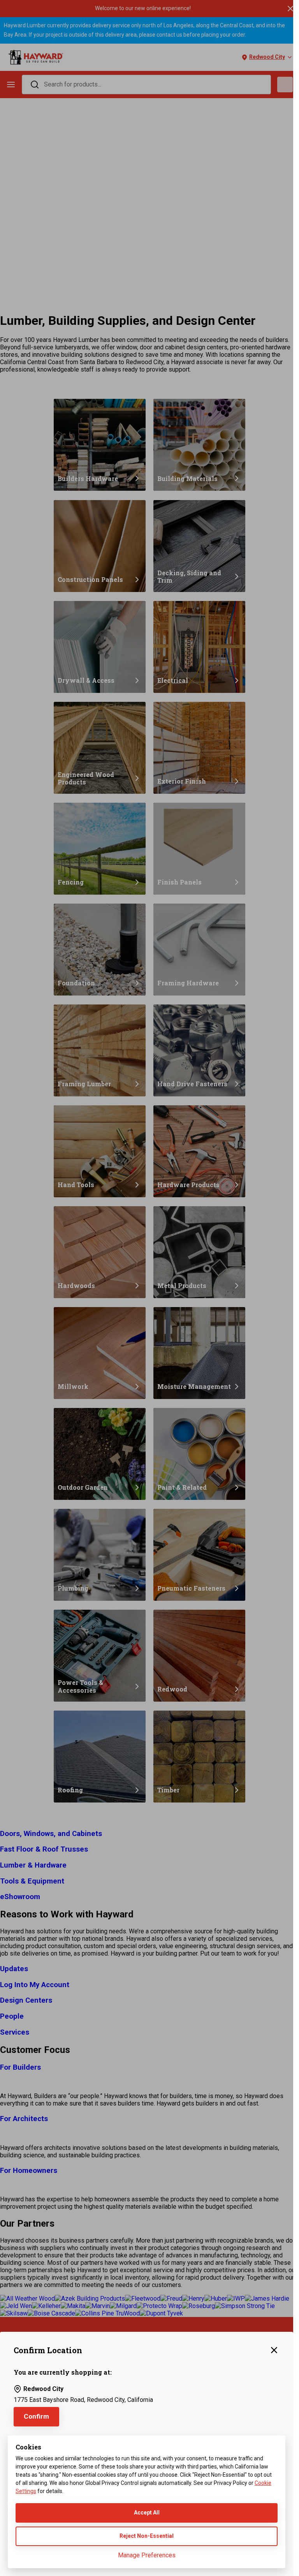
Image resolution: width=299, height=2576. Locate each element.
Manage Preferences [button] (147, 2555)
